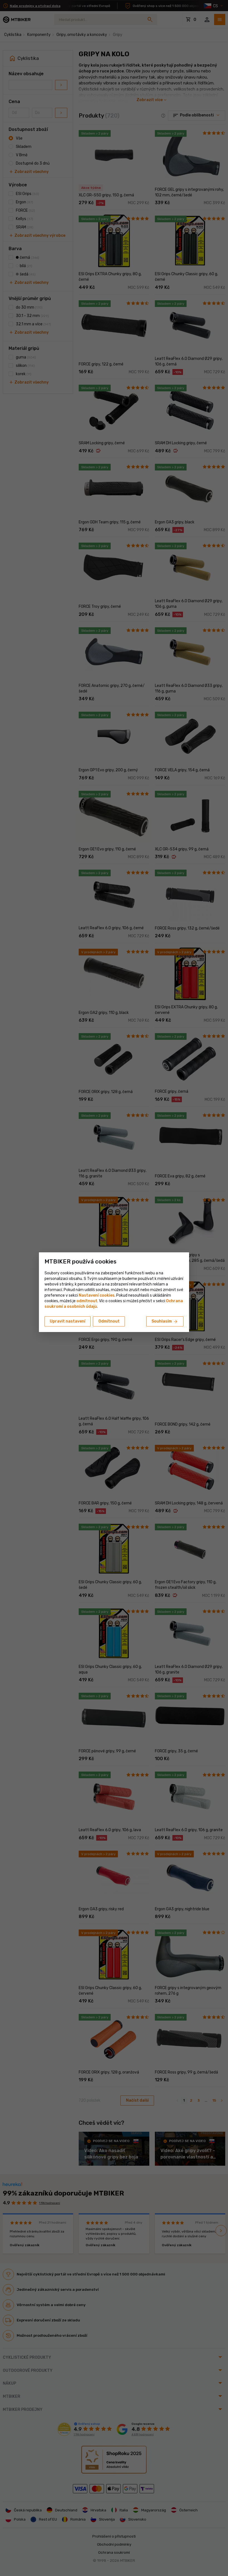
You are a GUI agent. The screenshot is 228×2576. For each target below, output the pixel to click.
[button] (87, 1301)
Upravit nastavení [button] (68, 1321)
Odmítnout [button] (109, 1321)
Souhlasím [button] (165, 1322)
